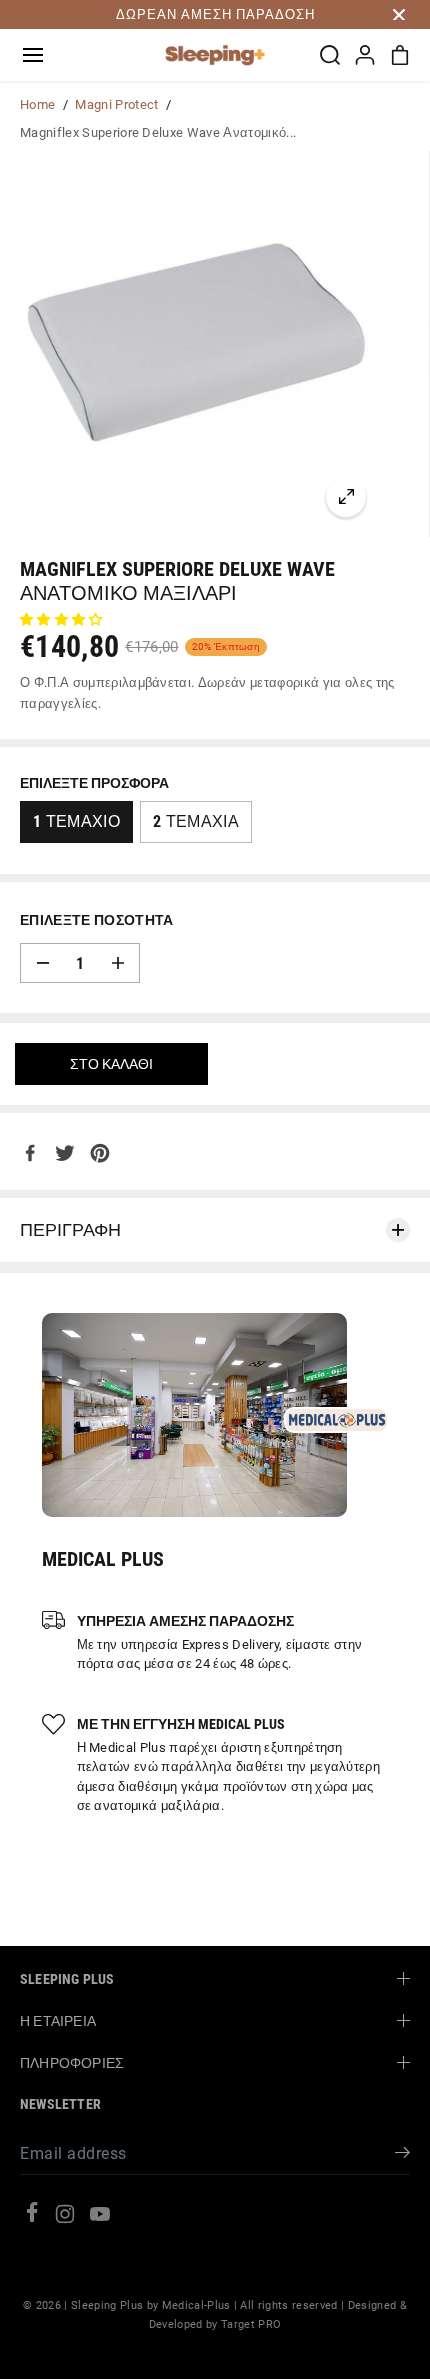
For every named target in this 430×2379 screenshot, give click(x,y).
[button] (33, 55)
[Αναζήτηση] (330, 55)
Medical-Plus (196, 2305)
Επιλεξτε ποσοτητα (97, 920)
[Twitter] (65, 1153)
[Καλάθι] (400, 55)
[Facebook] (30, 1153)
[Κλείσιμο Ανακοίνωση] (399, 15)
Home (37, 104)
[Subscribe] (402, 2156)
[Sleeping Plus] (215, 55)
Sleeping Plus (107, 2305)
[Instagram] (65, 2217)
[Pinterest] (100, 1153)
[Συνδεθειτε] (365, 55)
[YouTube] (100, 2217)
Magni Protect (116, 104)
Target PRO (251, 2324)
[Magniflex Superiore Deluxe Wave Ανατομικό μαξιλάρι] (346, 497)
